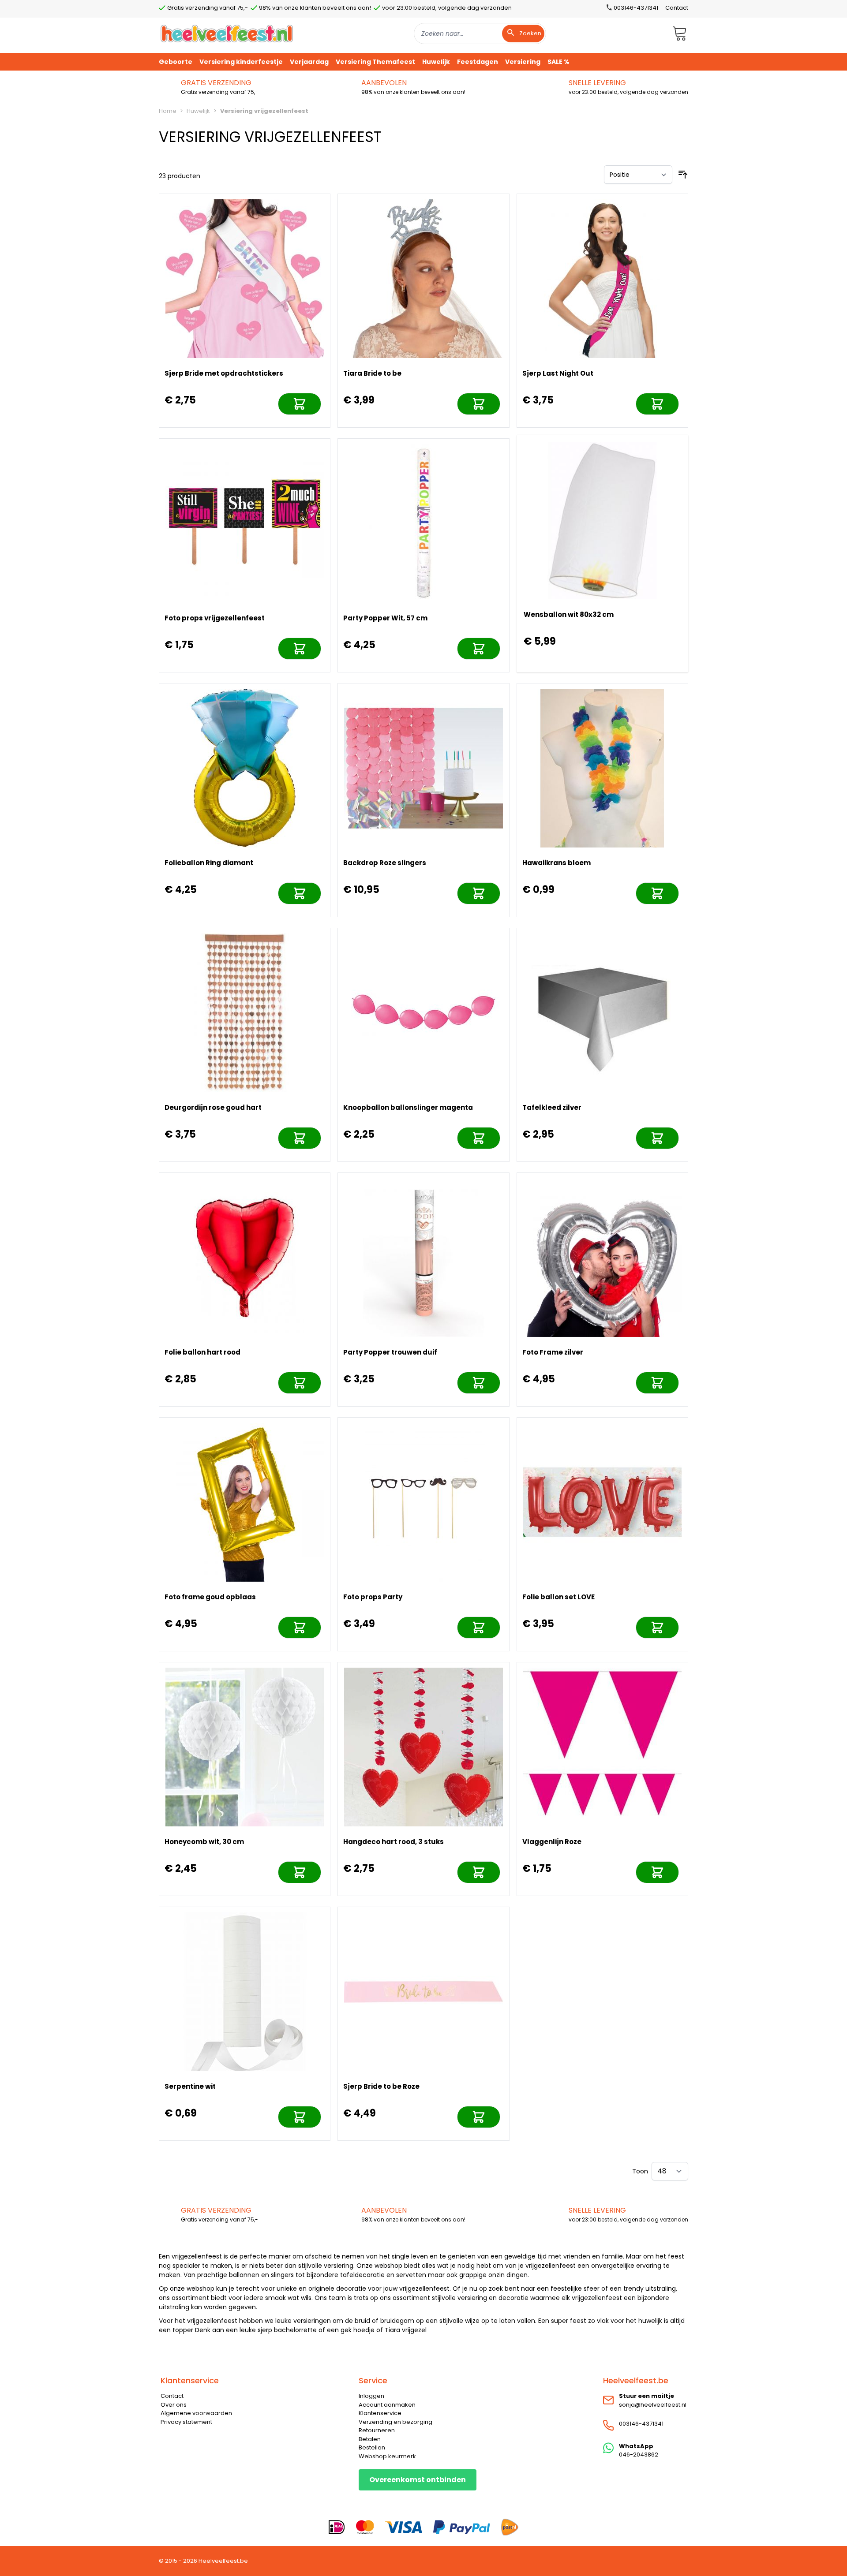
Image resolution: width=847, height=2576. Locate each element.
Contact (677, 8)
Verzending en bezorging (395, 2422)
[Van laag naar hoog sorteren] (683, 175)
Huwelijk (198, 111)
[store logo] (227, 33)
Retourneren (377, 2430)
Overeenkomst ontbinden (418, 2480)
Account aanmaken (387, 2405)
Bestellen (372, 2447)
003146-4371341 (641, 2424)
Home (168, 111)
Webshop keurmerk (387, 2456)
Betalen (370, 2439)
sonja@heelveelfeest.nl (653, 2405)
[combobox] (480, 34)
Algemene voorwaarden (196, 2413)
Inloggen (371, 2396)
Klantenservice (380, 2413)
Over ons (174, 2405)
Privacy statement (186, 2422)
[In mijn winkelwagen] (300, 404)
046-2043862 (639, 2455)
